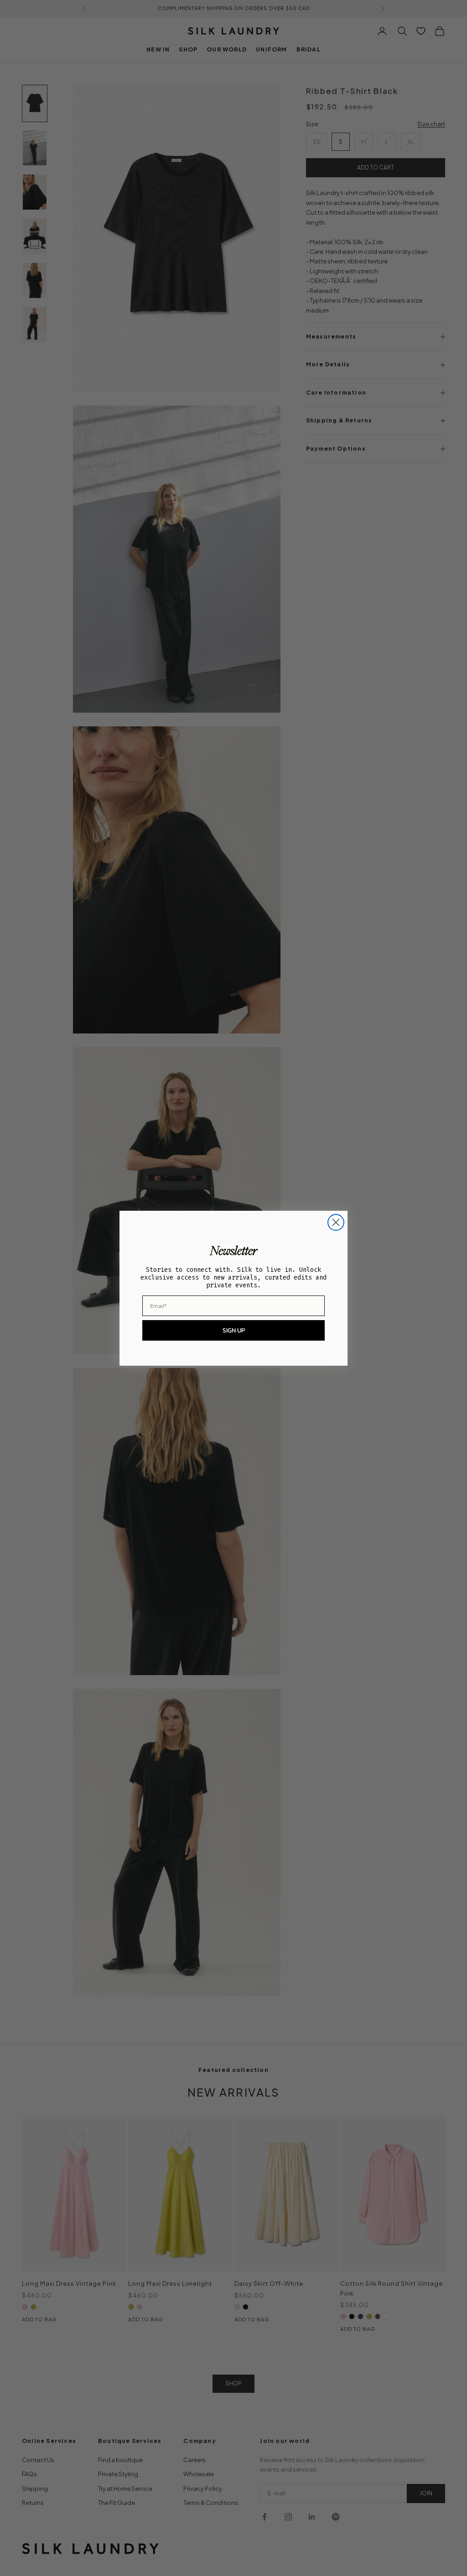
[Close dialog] (336, 1222)
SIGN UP (234, 1330)
